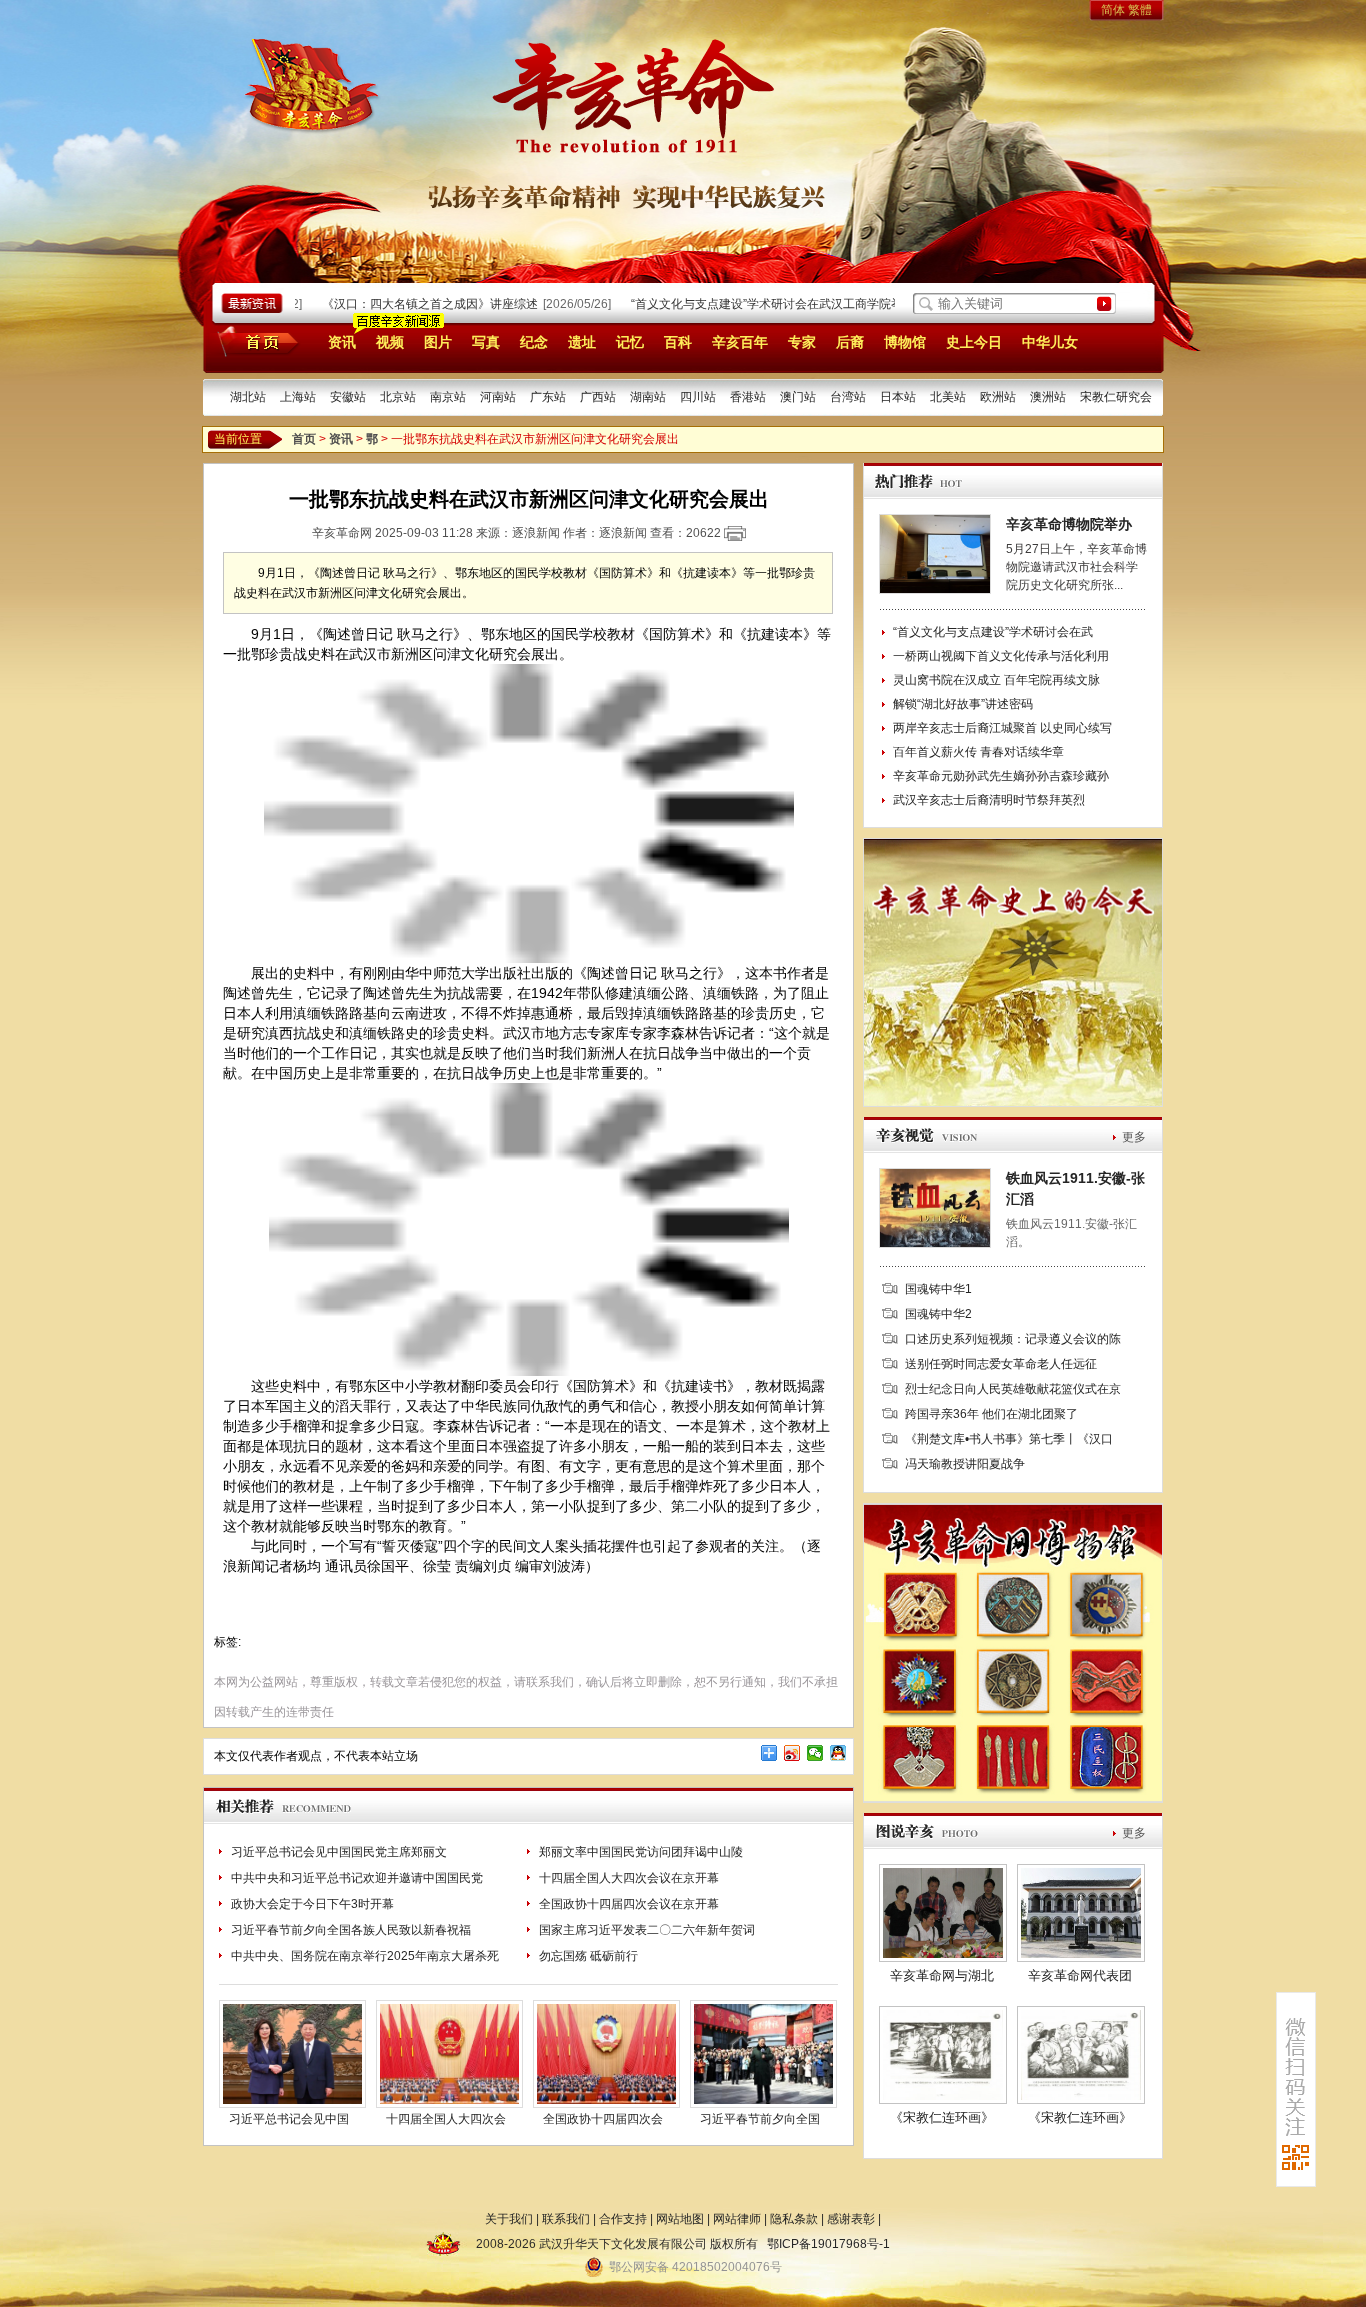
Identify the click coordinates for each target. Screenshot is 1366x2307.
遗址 (582, 342)
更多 (1134, 1137)
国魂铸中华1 (938, 1289)
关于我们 (509, 2219)
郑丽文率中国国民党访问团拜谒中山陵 (641, 1852)
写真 (486, 342)
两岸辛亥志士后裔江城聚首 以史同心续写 (1002, 728)
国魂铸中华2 (938, 1314)
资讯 (342, 342)
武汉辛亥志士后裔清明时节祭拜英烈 (989, 800)
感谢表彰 (851, 2219)
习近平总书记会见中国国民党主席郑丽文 (339, 1852)
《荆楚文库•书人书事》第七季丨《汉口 (1009, 1439)
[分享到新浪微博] (792, 1753)
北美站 (948, 397)
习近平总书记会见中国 (289, 2119)
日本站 (898, 397)
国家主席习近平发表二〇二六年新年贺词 (647, 1930)
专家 (802, 342)
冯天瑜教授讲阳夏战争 (965, 1464)
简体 (1113, 10)
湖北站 (248, 397)
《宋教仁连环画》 (942, 2117)
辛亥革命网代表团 (1080, 1975)
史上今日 (974, 342)
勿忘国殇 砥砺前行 (588, 1956)
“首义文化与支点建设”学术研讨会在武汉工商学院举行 (742, 304)
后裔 (850, 342)
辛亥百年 (740, 342)
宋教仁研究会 (1116, 397)
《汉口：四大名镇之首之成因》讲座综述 (399, 304)
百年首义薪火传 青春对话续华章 (978, 752)
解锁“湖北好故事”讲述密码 (963, 704)
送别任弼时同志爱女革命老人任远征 (1001, 1364)
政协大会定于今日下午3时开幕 (312, 1904)
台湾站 (848, 397)
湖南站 (648, 397)
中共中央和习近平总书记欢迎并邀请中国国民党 (357, 1878)
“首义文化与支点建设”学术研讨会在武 (993, 632)
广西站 (598, 397)
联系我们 (566, 2219)
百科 (678, 342)
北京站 (398, 397)
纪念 (534, 342)
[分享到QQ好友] (838, 1753)
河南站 (498, 397)
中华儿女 (1050, 342)
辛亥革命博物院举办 (1069, 524)
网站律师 (737, 2219)
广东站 (548, 397)
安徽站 (348, 397)
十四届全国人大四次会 (446, 2119)
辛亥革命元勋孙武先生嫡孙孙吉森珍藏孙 (1001, 776)
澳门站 (798, 397)
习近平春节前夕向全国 (760, 2119)
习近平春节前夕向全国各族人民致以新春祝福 (351, 1930)
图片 (438, 342)
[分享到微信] (815, 1753)
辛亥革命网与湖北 (942, 1975)
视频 (390, 342)
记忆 (630, 342)
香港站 (748, 397)
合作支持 (623, 2219)
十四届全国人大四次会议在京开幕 (629, 1878)
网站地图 (680, 2219)
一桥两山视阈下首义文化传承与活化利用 (1001, 656)
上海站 (298, 397)
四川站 (698, 397)
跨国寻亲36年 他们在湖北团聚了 (991, 1414)
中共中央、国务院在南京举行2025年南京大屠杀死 (365, 1956)
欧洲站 (998, 397)
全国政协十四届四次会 (603, 2119)
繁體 (1140, 10)
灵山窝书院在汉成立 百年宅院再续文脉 (996, 680)
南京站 (448, 397)
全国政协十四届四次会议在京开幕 (629, 1904)
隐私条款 (794, 2219)
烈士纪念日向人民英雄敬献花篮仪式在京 (1013, 1389)
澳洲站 (1048, 397)
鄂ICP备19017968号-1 (828, 2244)
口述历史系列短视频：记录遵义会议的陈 (1013, 1339)
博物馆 (905, 342)
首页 (254, 341)
